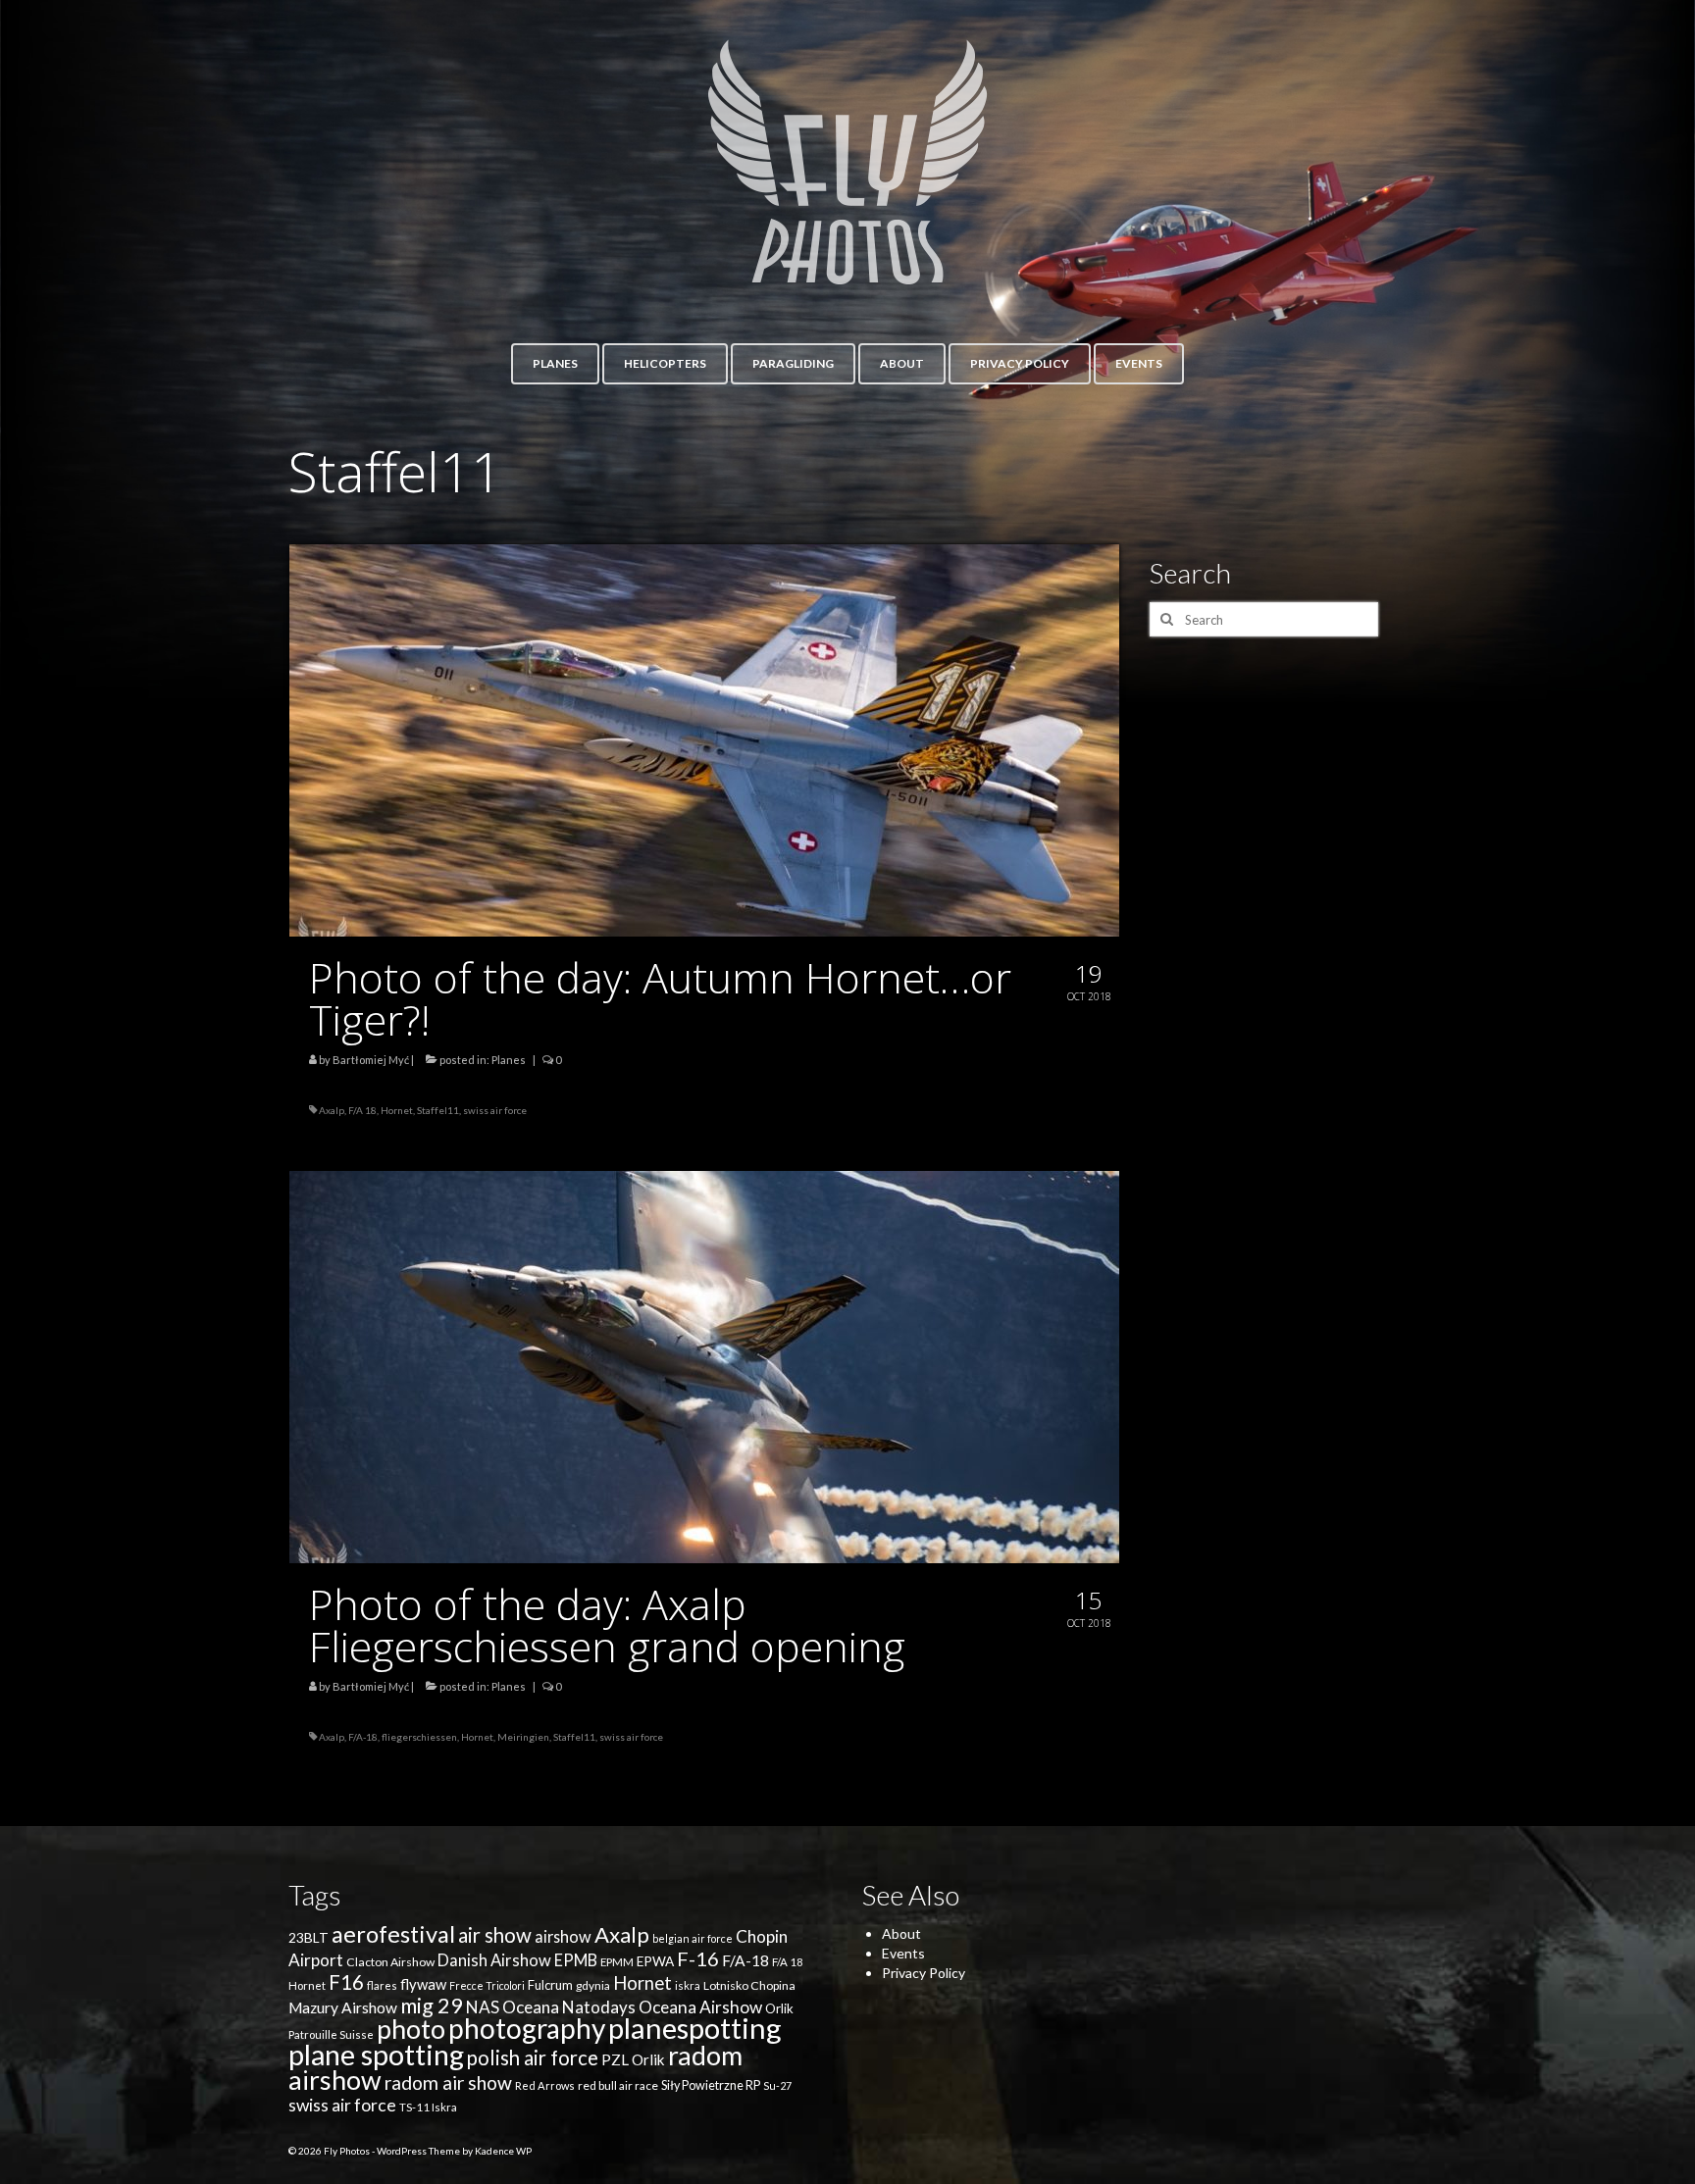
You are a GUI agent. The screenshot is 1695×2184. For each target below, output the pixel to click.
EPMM (617, 1962)
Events (903, 1953)
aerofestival (393, 1934)
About (901, 1933)
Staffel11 (438, 1110)
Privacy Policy (924, 1973)
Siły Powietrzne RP (711, 2085)
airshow (563, 1936)
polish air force (533, 2057)
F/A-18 (363, 1737)
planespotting (695, 2028)
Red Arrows (545, 2085)
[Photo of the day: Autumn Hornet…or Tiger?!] (704, 739)
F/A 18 (362, 1110)
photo (411, 2029)
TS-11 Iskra (428, 2107)
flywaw (423, 1984)
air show (495, 1935)
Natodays (599, 2007)
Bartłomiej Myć (371, 1060)
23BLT (308, 1938)
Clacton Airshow (390, 1962)
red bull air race (618, 2085)
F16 (346, 1982)
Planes (509, 1060)
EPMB (576, 1960)
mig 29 (432, 2005)
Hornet (397, 1110)
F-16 (698, 1958)
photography (527, 2028)
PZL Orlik (633, 2059)
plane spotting (376, 2055)
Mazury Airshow (343, 2007)
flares (382, 1985)
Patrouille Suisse (331, 2034)
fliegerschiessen (419, 1737)
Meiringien (523, 1737)
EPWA (655, 1961)
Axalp (332, 1110)
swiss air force (495, 1110)
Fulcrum (550, 1985)
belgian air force (693, 1938)
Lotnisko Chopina (749, 1985)
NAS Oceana (513, 2007)
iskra (688, 1985)
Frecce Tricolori (487, 1985)
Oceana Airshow (700, 2007)
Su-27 (777, 2085)
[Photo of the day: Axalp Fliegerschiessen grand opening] (704, 1366)
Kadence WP (503, 2151)
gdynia (593, 1985)
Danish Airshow (494, 1960)
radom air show (448, 2082)
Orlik (779, 2008)
